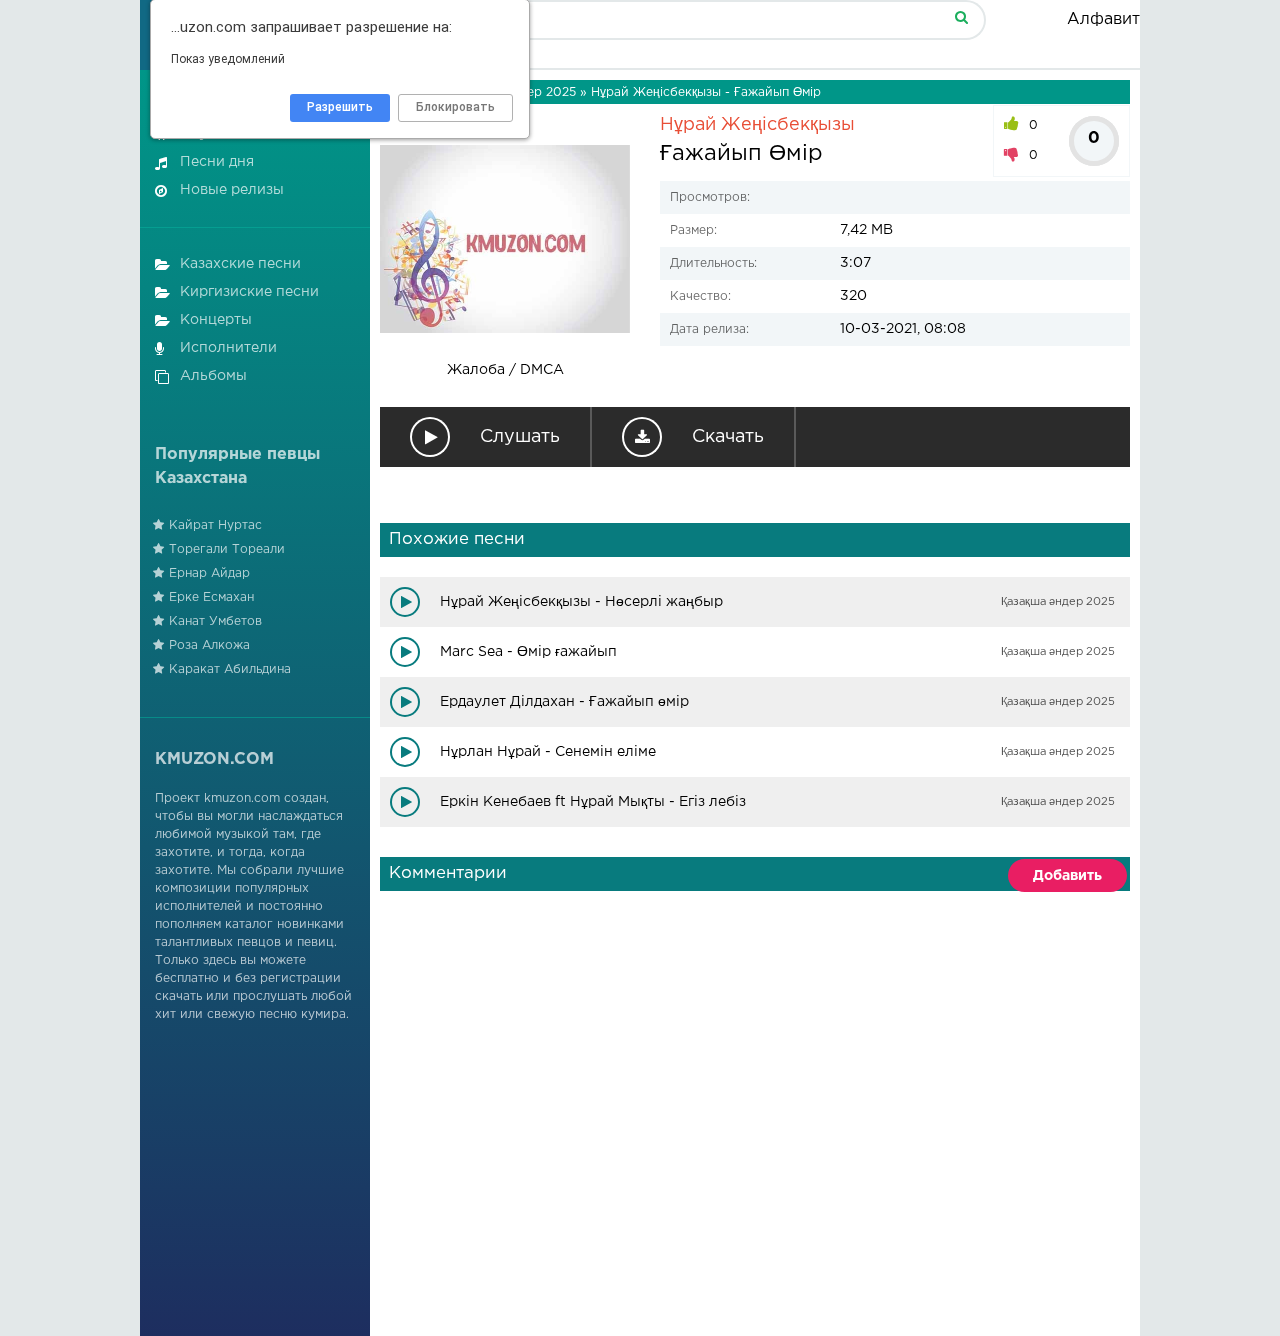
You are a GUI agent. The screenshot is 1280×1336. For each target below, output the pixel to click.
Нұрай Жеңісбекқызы (757, 125)
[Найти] (961, 16)
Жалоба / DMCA (505, 370)
